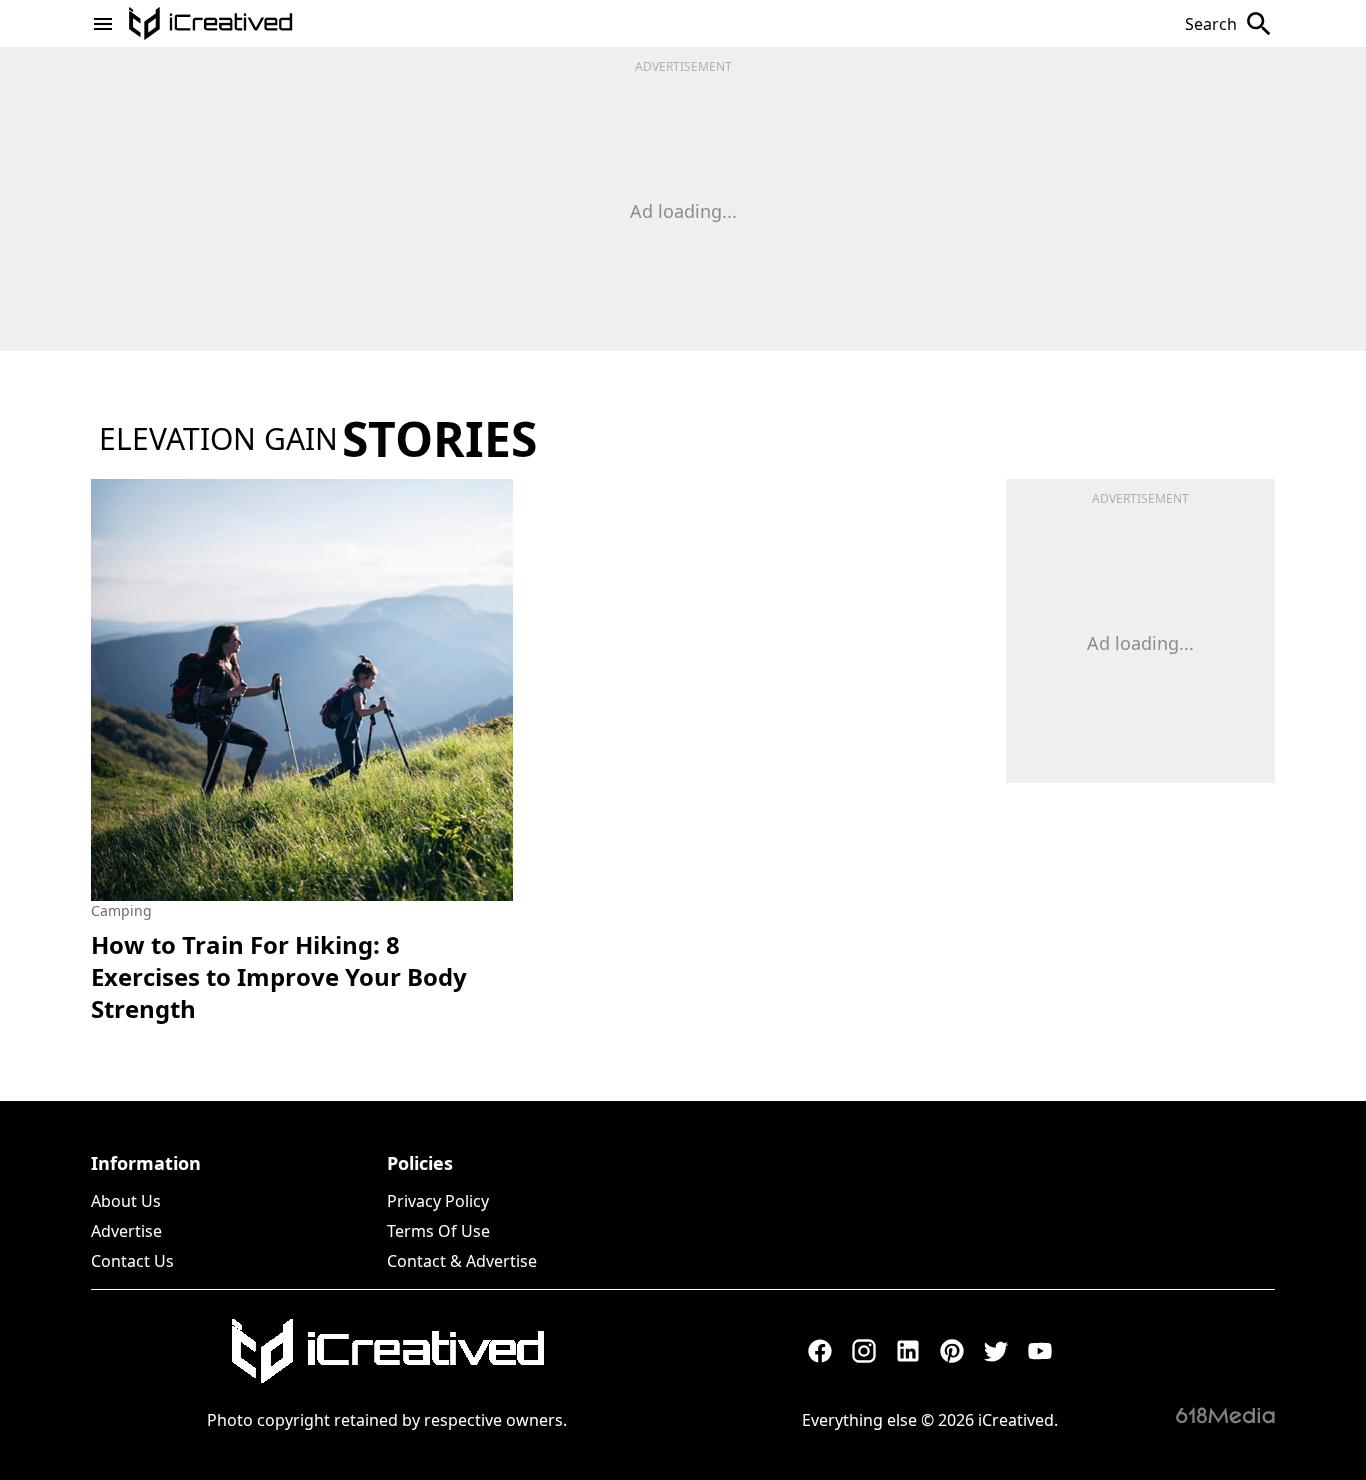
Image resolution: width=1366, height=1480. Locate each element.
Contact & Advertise (462, 1261)
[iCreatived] (387, 1351)
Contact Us (132, 1261)
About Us (126, 1201)
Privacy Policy (438, 1201)
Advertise (126, 1231)
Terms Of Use (438, 1231)
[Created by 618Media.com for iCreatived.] (1225, 1415)
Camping (121, 910)
